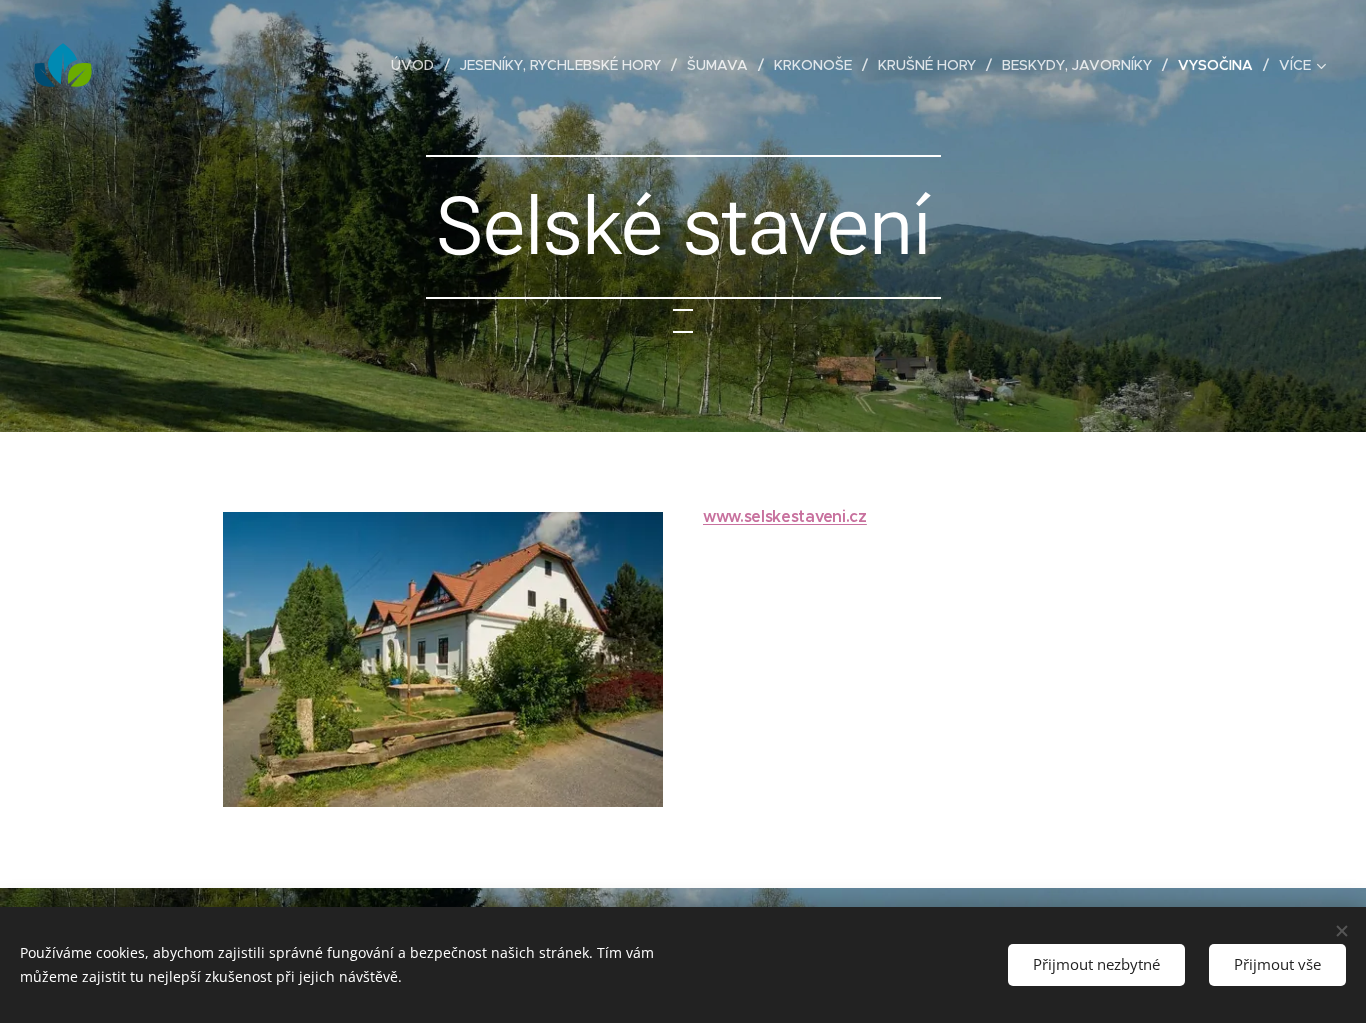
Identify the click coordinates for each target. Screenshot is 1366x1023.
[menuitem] (418, 65)
